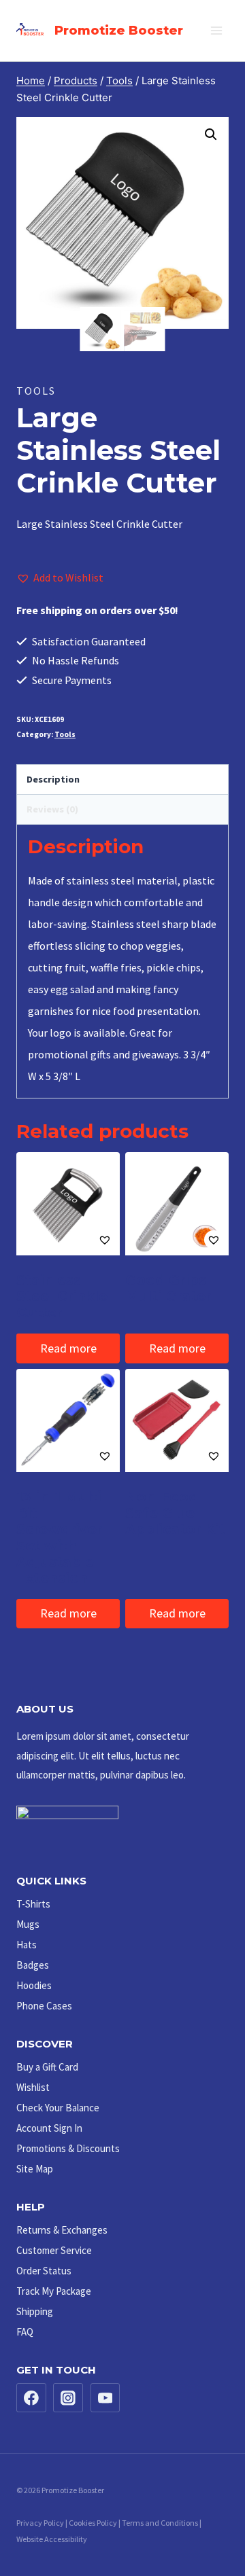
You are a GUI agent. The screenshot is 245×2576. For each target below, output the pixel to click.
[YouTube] (105, 2398)
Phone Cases (44, 2006)
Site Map (35, 2169)
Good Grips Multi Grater (168, 1288)
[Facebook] (31, 2398)
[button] (211, 135)
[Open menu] (216, 30)
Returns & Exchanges (62, 2230)
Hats (27, 1945)
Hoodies (34, 1985)
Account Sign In (49, 2128)
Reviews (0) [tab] (52, 809)
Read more (68, 1348)
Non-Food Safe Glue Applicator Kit (175, 1513)
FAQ (25, 2332)
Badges (33, 1965)
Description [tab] (53, 779)
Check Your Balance (58, 2108)
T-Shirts (33, 1904)
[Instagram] (68, 2398)
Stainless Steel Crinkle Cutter (62, 1296)
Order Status (44, 2271)
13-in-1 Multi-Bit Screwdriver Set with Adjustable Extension (62, 1537)
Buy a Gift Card (47, 2067)
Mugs (28, 1924)
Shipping (35, 2311)
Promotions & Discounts (68, 2148)
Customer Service (54, 2250)
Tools (36, 391)
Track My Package (54, 2291)
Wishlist (33, 2087)
